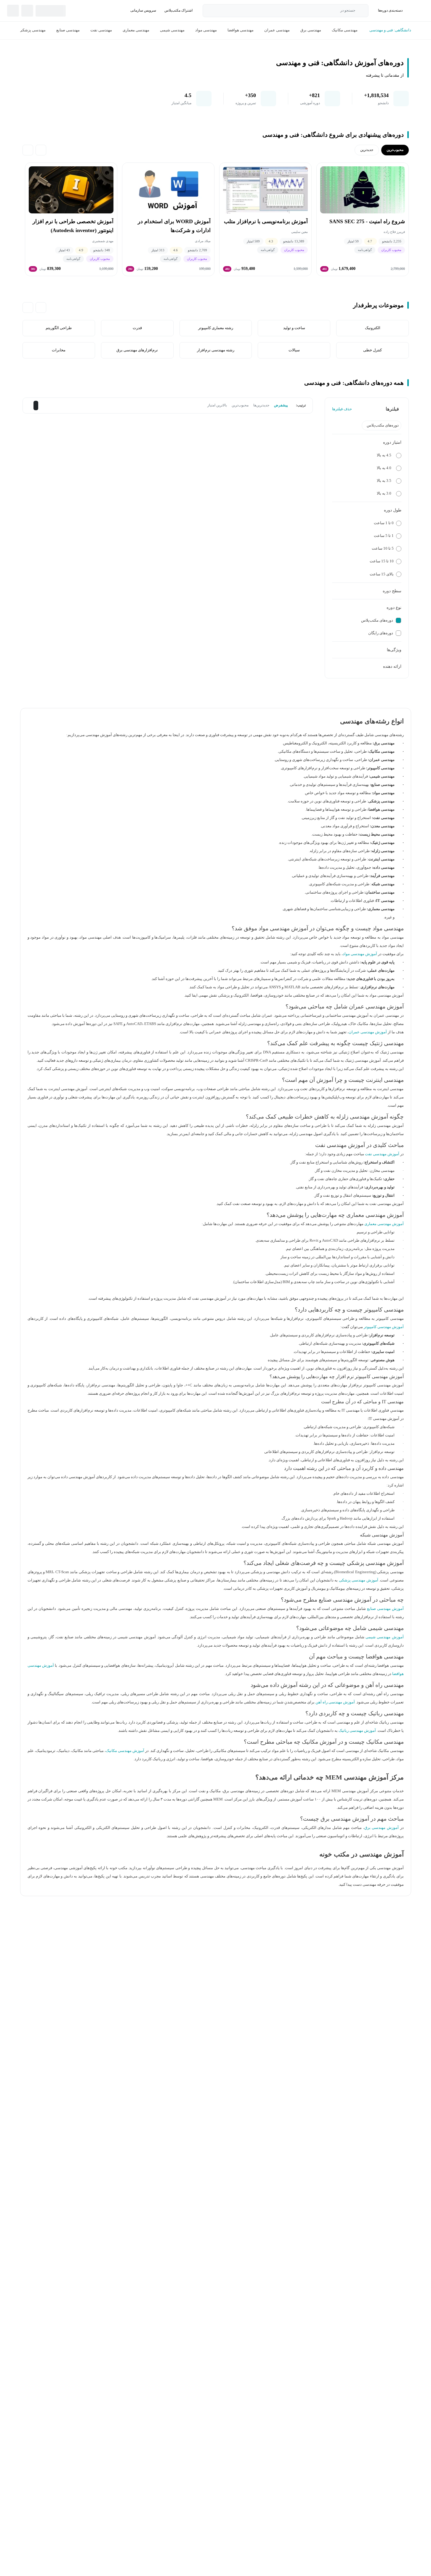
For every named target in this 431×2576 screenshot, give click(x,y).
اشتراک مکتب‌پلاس (178, 10)
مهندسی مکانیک (345, 30)
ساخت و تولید (294, 328)
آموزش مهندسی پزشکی (359, 1580)
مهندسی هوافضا (241, 30)
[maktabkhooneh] (417, 11)
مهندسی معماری (136, 30)
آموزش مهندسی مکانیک (125, 1751)
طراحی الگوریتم (59, 328)
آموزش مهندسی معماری (384, 1224)
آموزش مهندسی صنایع (385, 1609)
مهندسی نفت (101, 30)
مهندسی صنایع (68, 30)
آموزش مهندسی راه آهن (336, 1702)
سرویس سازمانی (143, 10)
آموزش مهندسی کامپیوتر (384, 1327)
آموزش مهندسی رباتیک (357, 1731)
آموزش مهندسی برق (382, 1828)
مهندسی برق (311, 30)
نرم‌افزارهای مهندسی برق (137, 350)
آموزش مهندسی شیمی (384, 1637)
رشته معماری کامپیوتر (216, 328)
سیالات (294, 350)
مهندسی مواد (206, 30)
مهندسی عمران (277, 30)
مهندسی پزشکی (32, 30)
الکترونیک (372, 328)
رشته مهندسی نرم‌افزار (216, 350)
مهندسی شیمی (172, 30)
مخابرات (59, 350)
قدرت (137, 328)
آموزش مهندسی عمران (368, 1032)
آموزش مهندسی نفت (382, 1154)
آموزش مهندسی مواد (360, 954)
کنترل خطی (372, 350)
